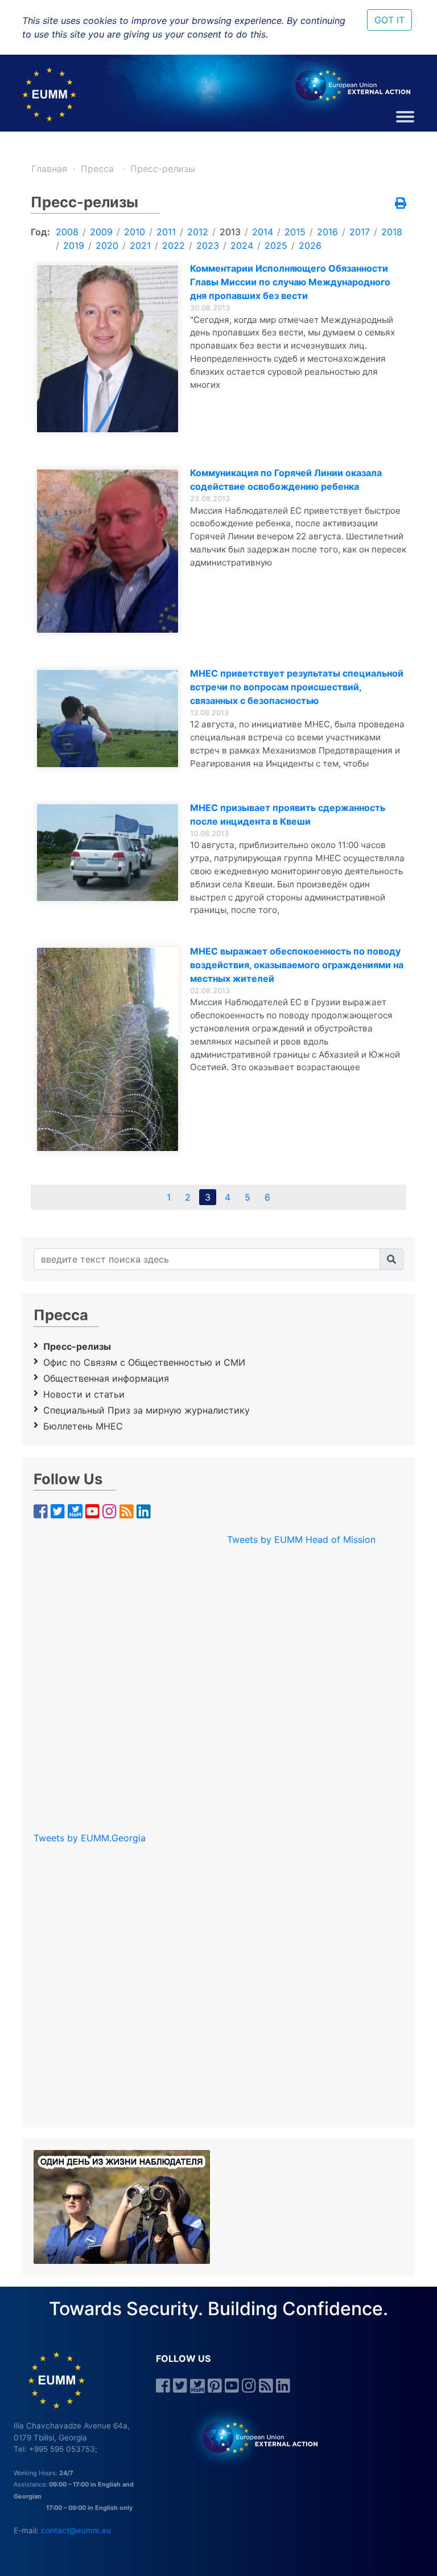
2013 (230, 232)
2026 (310, 245)
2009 (101, 232)
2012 (198, 232)
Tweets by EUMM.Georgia (90, 1838)
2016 (327, 232)
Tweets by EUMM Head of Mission (301, 1539)
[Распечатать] (401, 204)
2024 (242, 245)
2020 (107, 245)
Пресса (99, 169)
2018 (392, 232)
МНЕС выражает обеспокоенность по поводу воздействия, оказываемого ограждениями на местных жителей (297, 965)
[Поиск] (391, 1259)
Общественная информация (106, 1378)
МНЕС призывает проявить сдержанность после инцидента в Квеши (288, 814)
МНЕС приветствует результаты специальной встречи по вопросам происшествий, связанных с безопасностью (297, 687)
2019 (74, 245)
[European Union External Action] (254, 2437)
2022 (174, 245)
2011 (166, 232)
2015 (295, 232)
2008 (67, 232)
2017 (360, 232)
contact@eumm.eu (76, 2530)
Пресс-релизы (163, 169)
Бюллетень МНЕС (83, 1426)
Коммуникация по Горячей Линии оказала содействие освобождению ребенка (286, 480)
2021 (140, 245)
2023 (208, 245)
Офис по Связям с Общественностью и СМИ (144, 1362)
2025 (276, 245)
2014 (263, 232)
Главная (49, 169)
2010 (135, 232)
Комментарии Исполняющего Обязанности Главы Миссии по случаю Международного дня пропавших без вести (290, 282)
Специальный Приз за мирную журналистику (147, 1410)
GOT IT (389, 20)
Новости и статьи (84, 1394)
